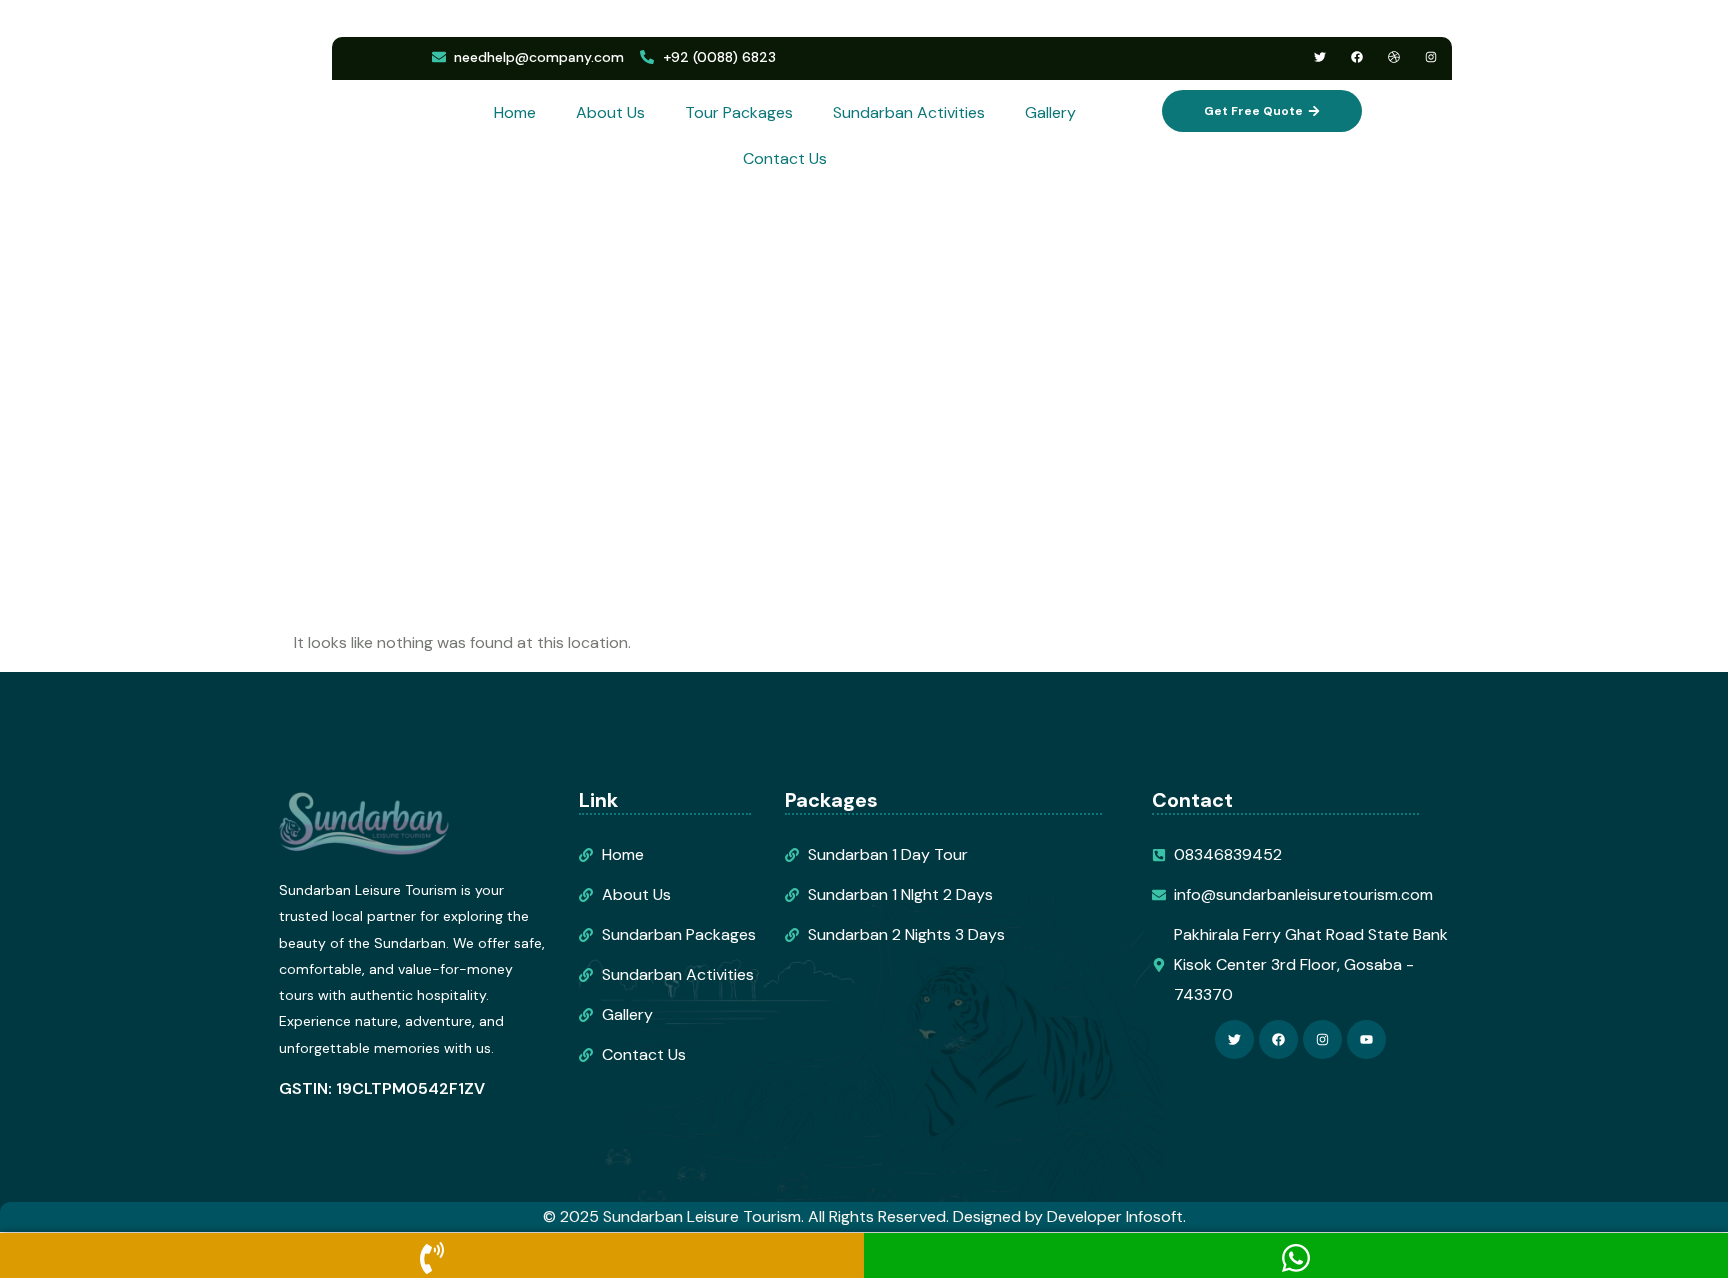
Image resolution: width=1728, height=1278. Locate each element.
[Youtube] (1366, 1039)
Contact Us (785, 158)
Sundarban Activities (909, 112)
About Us (610, 112)
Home (515, 112)
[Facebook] (1278, 1039)
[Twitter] (1234, 1039)
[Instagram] (1322, 1039)
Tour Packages (739, 112)
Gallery (1050, 112)
